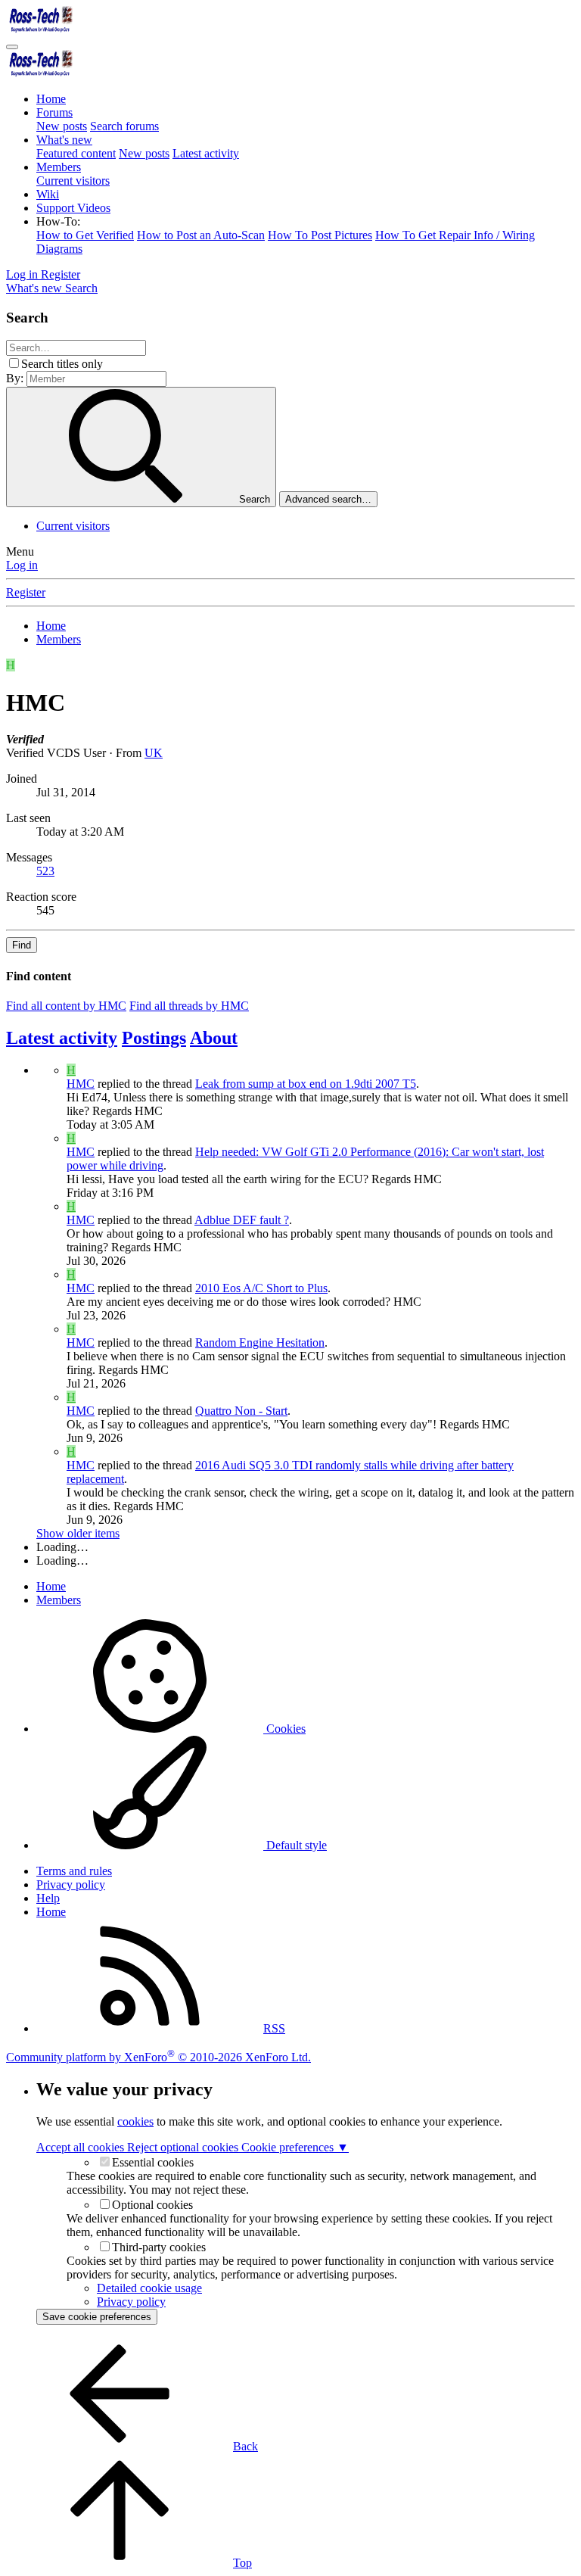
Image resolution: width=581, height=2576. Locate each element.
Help (48, 1898)
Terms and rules (74, 1871)
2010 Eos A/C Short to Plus (261, 1288)
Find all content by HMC (66, 1006)
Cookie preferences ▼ (295, 2147)
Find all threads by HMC (189, 1006)
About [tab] (214, 1038)
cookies (135, 2121)
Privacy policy (71, 1884)
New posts (62, 126)
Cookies (284, 1729)
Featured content (76, 153)
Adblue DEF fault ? (242, 1220)
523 (45, 871)
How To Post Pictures (320, 235)
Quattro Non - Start (241, 1411)
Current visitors (73, 181)
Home (51, 99)
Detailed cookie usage (149, 2288)
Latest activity (206, 153)
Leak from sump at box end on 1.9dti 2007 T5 (306, 1084)
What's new (64, 140)
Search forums (124, 126)
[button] (58, 221)
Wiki (48, 194)
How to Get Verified (85, 235)
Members (59, 167)
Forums (54, 112)
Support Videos (73, 208)
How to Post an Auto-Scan (201, 235)
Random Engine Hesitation (260, 1343)
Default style (295, 1845)
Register (26, 592)
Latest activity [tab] (62, 1038)
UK (154, 753)
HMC (81, 1084)
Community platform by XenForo (158, 2057)
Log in (22, 565)
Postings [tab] (154, 1038)
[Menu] (12, 47)
